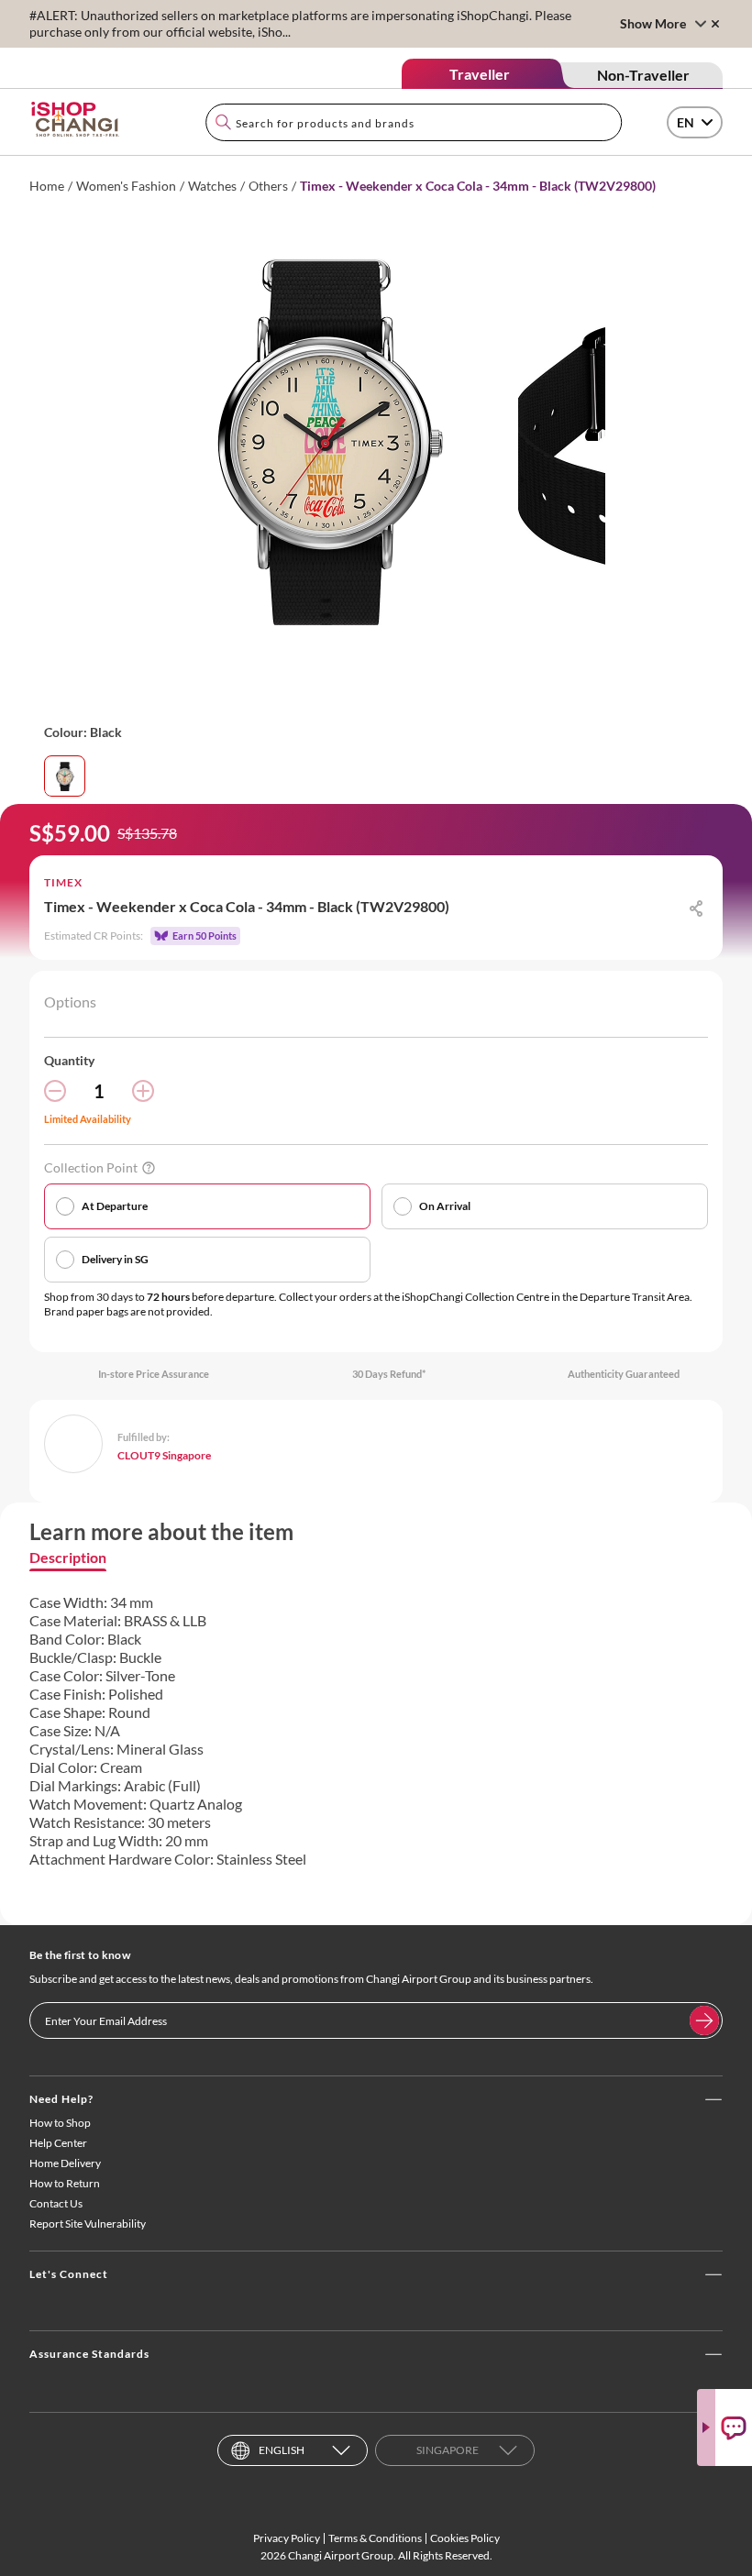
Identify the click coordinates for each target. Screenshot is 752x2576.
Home (47, 186)
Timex (63, 882)
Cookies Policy (465, 2538)
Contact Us (56, 2203)
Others (268, 186)
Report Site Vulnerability (88, 2224)
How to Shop (60, 2123)
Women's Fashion (126, 186)
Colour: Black (83, 732)
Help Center (58, 2143)
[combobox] (414, 122)
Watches (212, 186)
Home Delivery (65, 2163)
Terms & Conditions (375, 2538)
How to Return (65, 2183)
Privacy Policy (287, 2538)
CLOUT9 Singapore (164, 1455)
